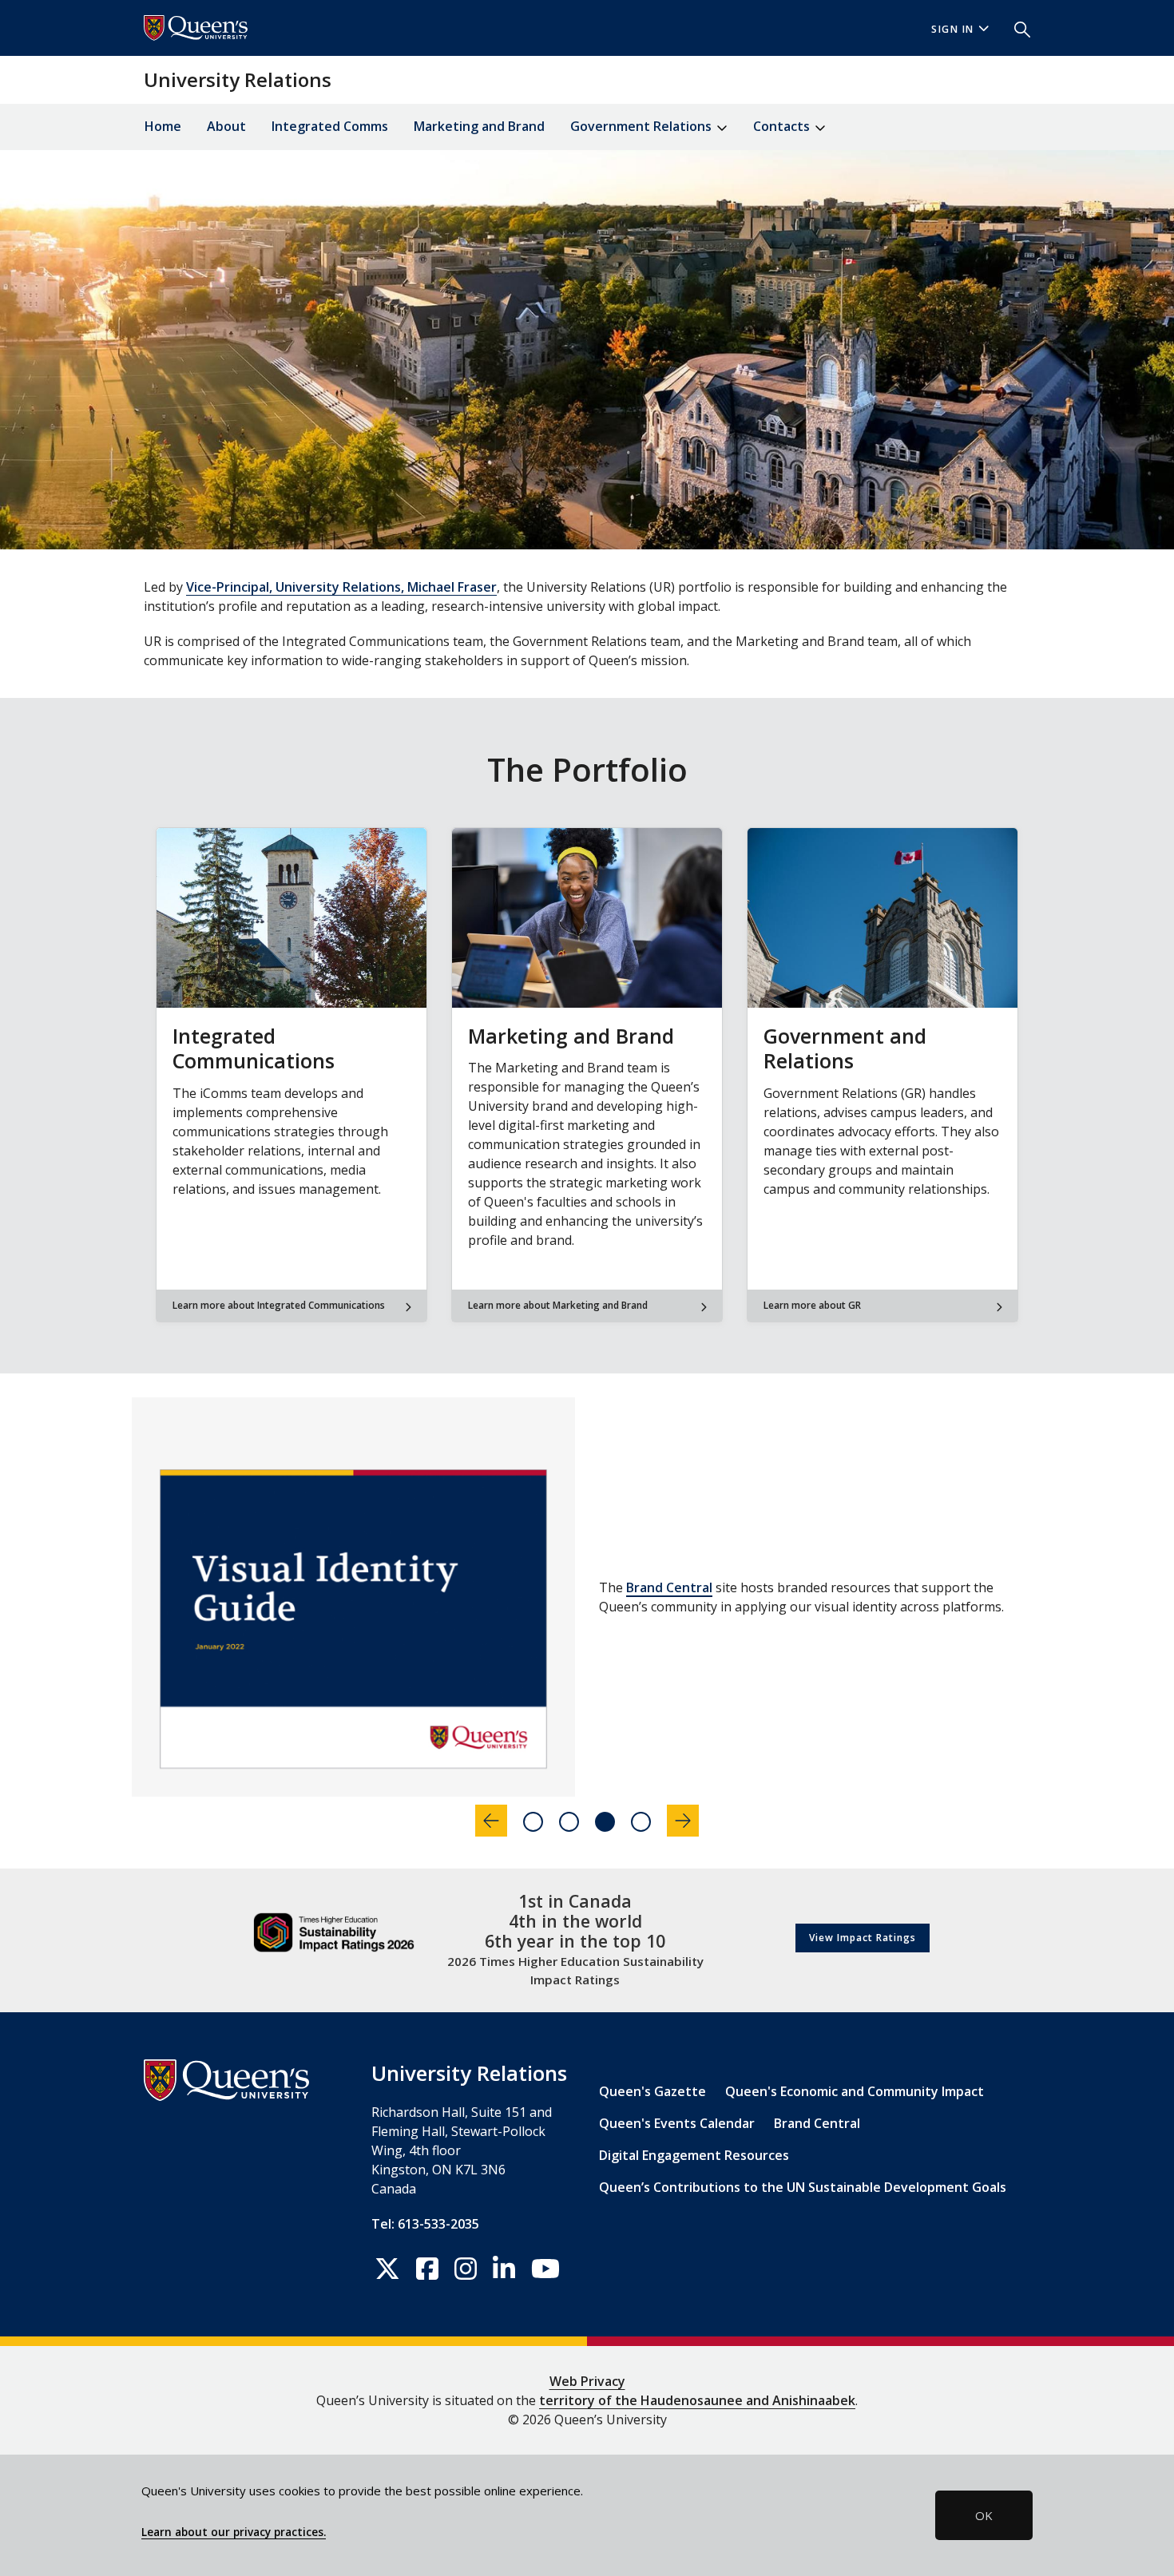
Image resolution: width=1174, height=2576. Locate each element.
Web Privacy (587, 2381)
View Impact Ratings (863, 1938)
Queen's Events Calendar (677, 2123)
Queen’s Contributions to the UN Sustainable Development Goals (803, 2187)
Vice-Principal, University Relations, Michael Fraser (341, 587)
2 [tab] (569, 1822)
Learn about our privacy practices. (234, 2532)
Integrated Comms (330, 126)
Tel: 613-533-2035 (425, 2224)
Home (163, 126)
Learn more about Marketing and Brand (558, 1305)
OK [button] (984, 2515)
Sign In (953, 29)
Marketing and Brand (479, 126)
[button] (1016, 28)
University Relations (238, 79)
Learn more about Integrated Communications (279, 1305)
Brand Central (817, 2123)
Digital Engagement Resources (760, 1587)
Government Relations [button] (643, 126)
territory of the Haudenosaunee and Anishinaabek (697, 2400)
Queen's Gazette (652, 2091)
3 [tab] (605, 1822)
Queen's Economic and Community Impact (855, 2091)
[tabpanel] (587, 1597)
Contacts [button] (783, 126)
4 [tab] (641, 1822)
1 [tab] (533, 1822)
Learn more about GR (812, 1305)
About (226, 126)
